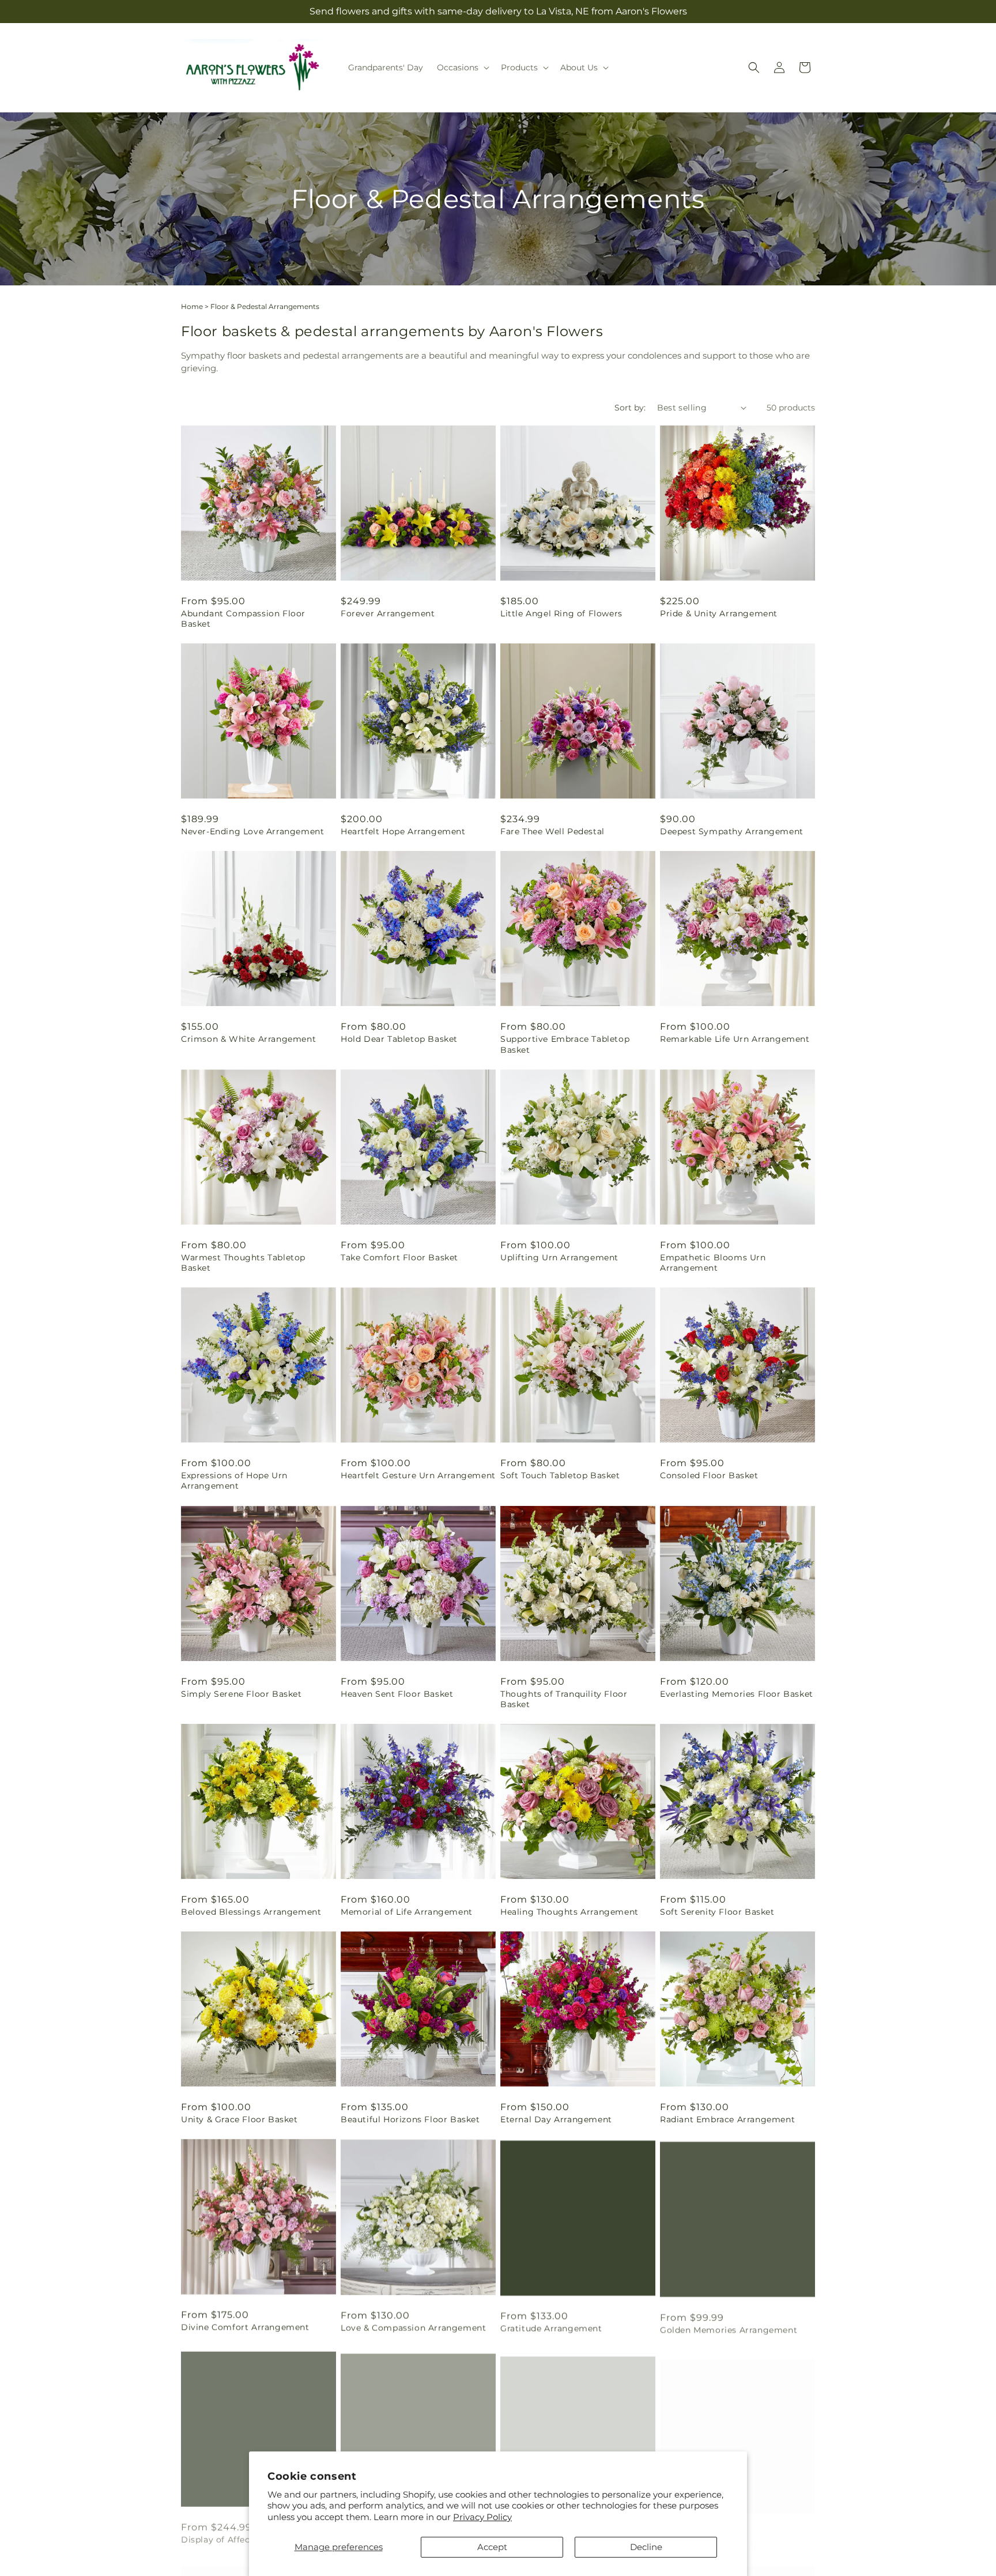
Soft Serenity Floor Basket (717, 1912)
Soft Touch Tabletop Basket (560, 1475)
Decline (646, 2547)
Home (192, 306)
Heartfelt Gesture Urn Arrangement (418, 1475)
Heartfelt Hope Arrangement (403, 831)
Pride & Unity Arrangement (719, 613)
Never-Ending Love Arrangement (252, 831)
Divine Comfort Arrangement (245, 2327)
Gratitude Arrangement (551, 2327)
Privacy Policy (482, 2517)
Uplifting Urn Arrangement (559, 1257)
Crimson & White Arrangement (248, 1039)
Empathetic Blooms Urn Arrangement (713, 1263)
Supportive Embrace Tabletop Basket (565, 1044)
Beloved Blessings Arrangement (251, 1912)
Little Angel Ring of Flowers (561, 613)
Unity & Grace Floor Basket (239, 2119)
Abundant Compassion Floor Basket (243, 619)
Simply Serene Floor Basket (242, 1694)
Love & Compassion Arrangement (413, 2327)
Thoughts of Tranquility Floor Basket (564, 1699)
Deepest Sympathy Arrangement (732, 831)
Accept (492, 2547)
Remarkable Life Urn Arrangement (735, 1039)
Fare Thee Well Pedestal (552, 831)
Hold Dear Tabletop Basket (399, 1039)
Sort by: (630, 408)
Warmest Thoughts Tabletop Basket (243, 1263)
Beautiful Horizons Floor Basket (410, 2119)
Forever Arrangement (388, 613)
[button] (462, 67)
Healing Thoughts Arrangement (569, 1912)
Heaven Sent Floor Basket (397, 1694)
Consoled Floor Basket (709, 1475)
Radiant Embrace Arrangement (727, 2119)
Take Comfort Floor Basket (399, 1257)
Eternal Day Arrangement (556, 2119)
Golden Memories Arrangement (729, 2327)
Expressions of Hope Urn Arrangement (234, 1481)
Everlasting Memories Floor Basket (737, 1694)
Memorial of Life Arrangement (407, 1912)
